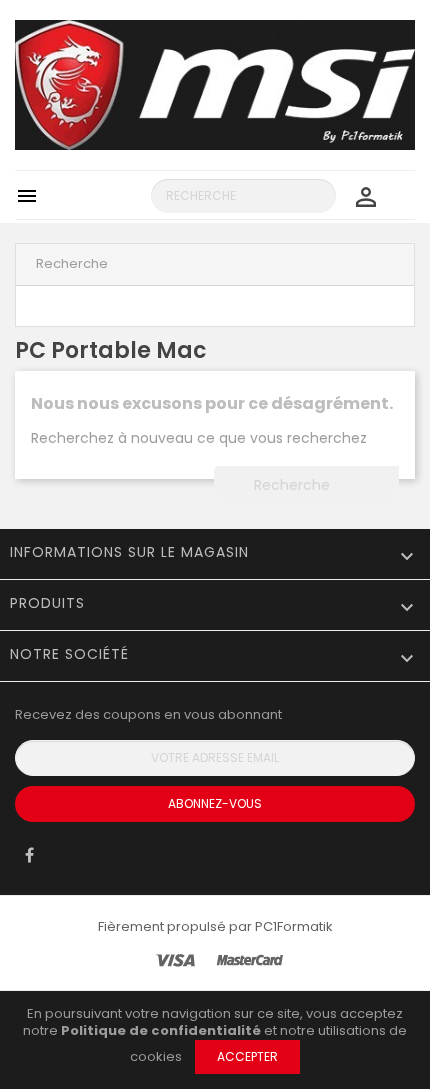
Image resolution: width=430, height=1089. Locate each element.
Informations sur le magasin (129, 552)
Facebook (29, 860)
